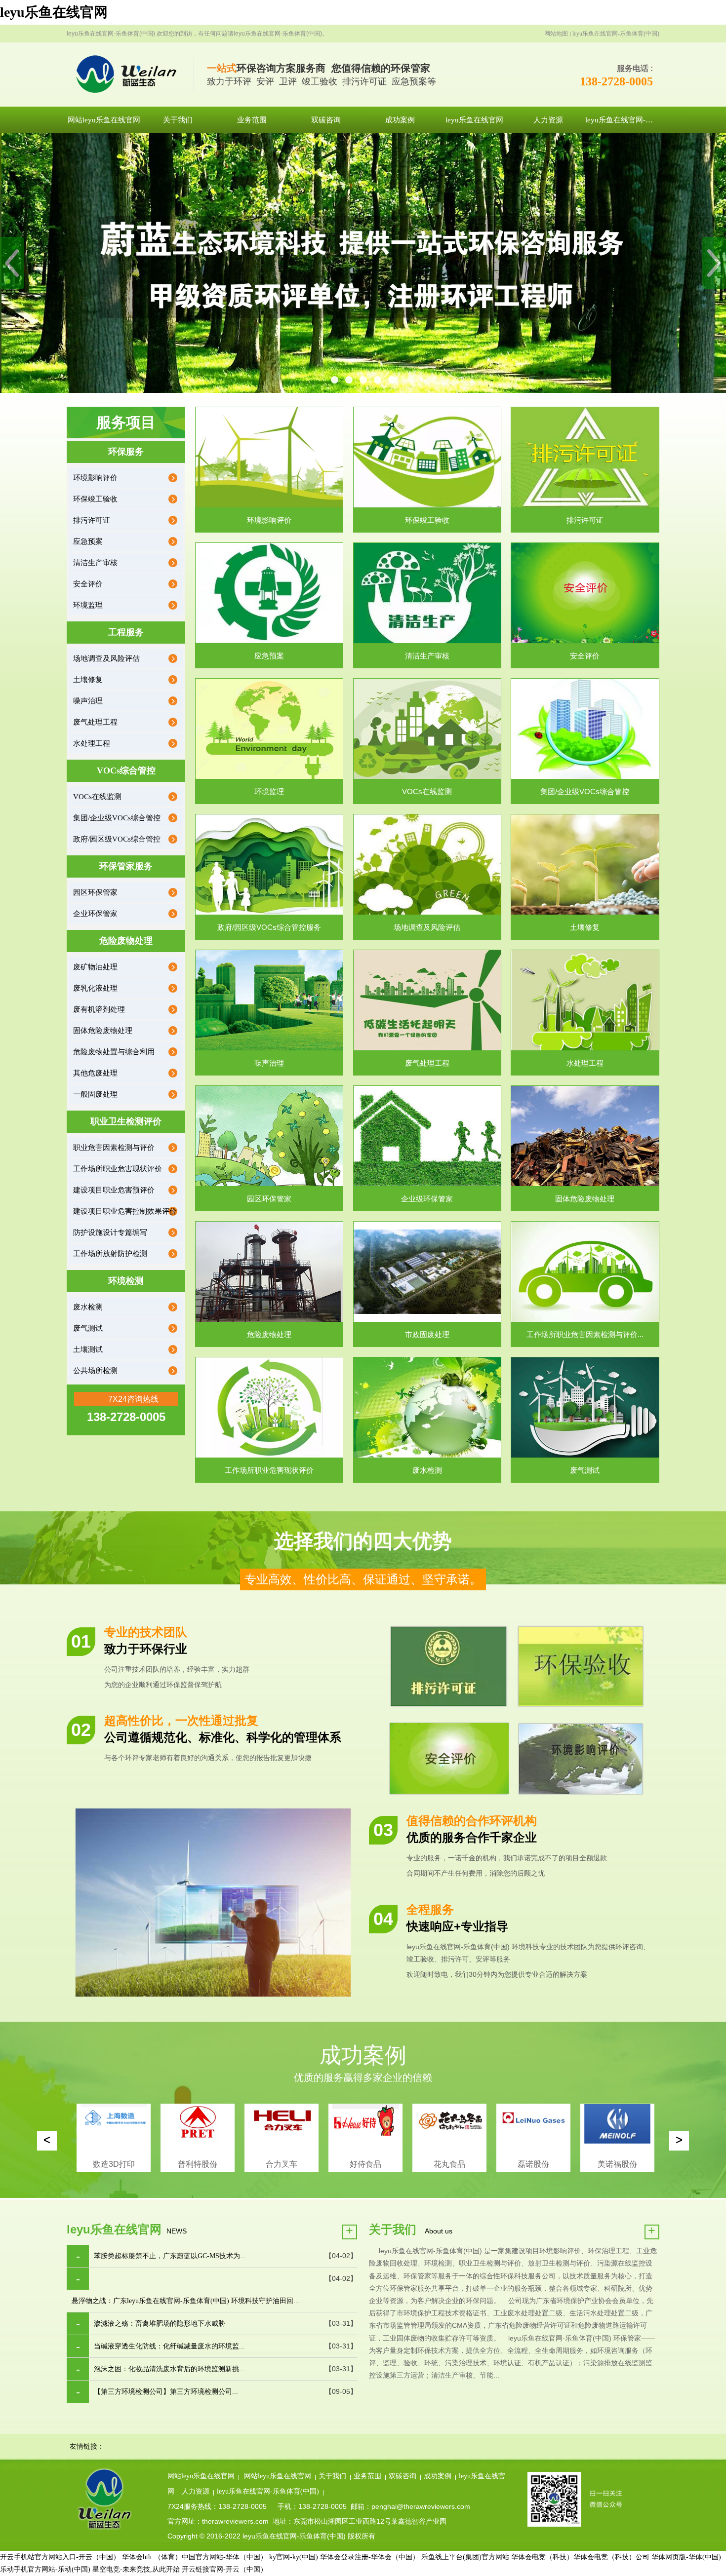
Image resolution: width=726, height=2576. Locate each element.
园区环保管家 (95, 892)
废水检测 (88, 1307)
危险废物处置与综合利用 (114, 1052)
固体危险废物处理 (103, 1031)
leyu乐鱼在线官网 (54, 12)
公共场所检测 (95, 1371)
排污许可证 (92, 520)
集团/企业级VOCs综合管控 (117, 818)
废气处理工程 (95, 722)
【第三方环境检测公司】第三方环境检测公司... (166, 2392)
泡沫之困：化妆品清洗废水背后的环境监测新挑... (169, 2369)
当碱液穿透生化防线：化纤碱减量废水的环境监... (169, 2346)
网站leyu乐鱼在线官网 (201, 2476)
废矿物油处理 (95, 967)
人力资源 (196, 2491)
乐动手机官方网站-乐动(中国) (45, 2569)
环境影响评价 (95, 478)
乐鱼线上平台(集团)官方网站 (465, 2557)
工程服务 (126, 632)
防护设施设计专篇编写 (110, 1232)
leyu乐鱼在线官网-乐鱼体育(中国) (616, 34)
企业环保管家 (95, 914)
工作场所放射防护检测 (110, 1254)
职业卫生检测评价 (126, 1121)
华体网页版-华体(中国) (686, 2557)
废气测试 (88, 1328)
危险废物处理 (126, 941)
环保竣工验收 (95, 499)
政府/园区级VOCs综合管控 (117, 839)
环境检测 (126, 1281)
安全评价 (88, 584)
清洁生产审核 (95, 563)
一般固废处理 (95, 1094)
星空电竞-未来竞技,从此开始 (136, 2569)
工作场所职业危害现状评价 (118, 1169)
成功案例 (438, 2476)
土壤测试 (88, 1349)
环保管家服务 (126, 866)
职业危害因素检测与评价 (114, 1148)
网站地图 (556, 34)
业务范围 (367, 2476)
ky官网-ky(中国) (294, 2557)
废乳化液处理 (95, 988)
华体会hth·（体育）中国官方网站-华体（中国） (195, 2557)
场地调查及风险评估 (106, 658)
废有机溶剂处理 (99, 1009)
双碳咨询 (403, 2476)
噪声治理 (88, 701)
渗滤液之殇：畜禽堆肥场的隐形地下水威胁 (160, 2324)
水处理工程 (92, 743)
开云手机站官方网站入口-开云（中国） (60, 2557)
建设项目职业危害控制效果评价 (125, 1211)
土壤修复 (88, 680)
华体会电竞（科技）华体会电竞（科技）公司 (580, 2557)
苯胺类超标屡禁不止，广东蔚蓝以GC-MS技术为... (170, 2256)
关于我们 (332, 2476)
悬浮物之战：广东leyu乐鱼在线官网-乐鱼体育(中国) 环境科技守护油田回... (185, 2301)
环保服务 (126, 452)
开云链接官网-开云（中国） (224, 2569)
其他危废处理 (95, 1073)
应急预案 (88, 541)
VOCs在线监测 (97, 797)
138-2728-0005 (616, 81)
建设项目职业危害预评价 (114, 1190)
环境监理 (88, 605)
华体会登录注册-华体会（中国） (370, 2557)
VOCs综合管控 (126, 770)
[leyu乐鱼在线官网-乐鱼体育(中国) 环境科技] (130, 75)
